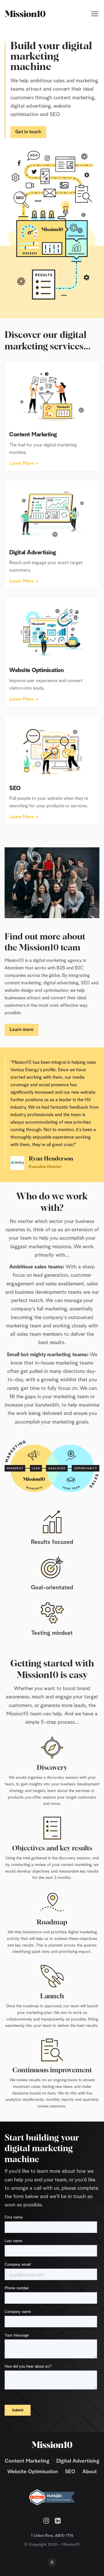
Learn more (22, 1030)
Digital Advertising (78, 2461)
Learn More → (24, 464)
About (90, 2472)
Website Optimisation (33, 2472)
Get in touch (28, 132)
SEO (70, 2472)
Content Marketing (27, 2461)
